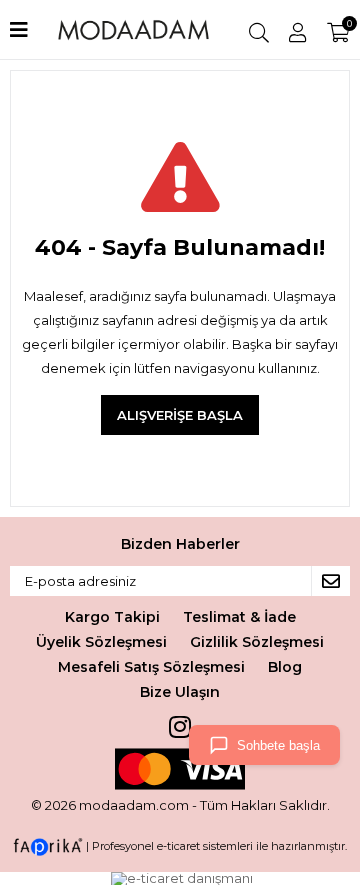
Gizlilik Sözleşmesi (257, 642)
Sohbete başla (278, 745)
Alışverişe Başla (180, 415)
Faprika (48, 847)
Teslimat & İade (239, 617)
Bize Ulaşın (180, 692)
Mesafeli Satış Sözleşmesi (151, 667)
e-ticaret (178, 845)
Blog (285, 667)
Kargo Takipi (112, 617)
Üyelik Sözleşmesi (101, 642)
